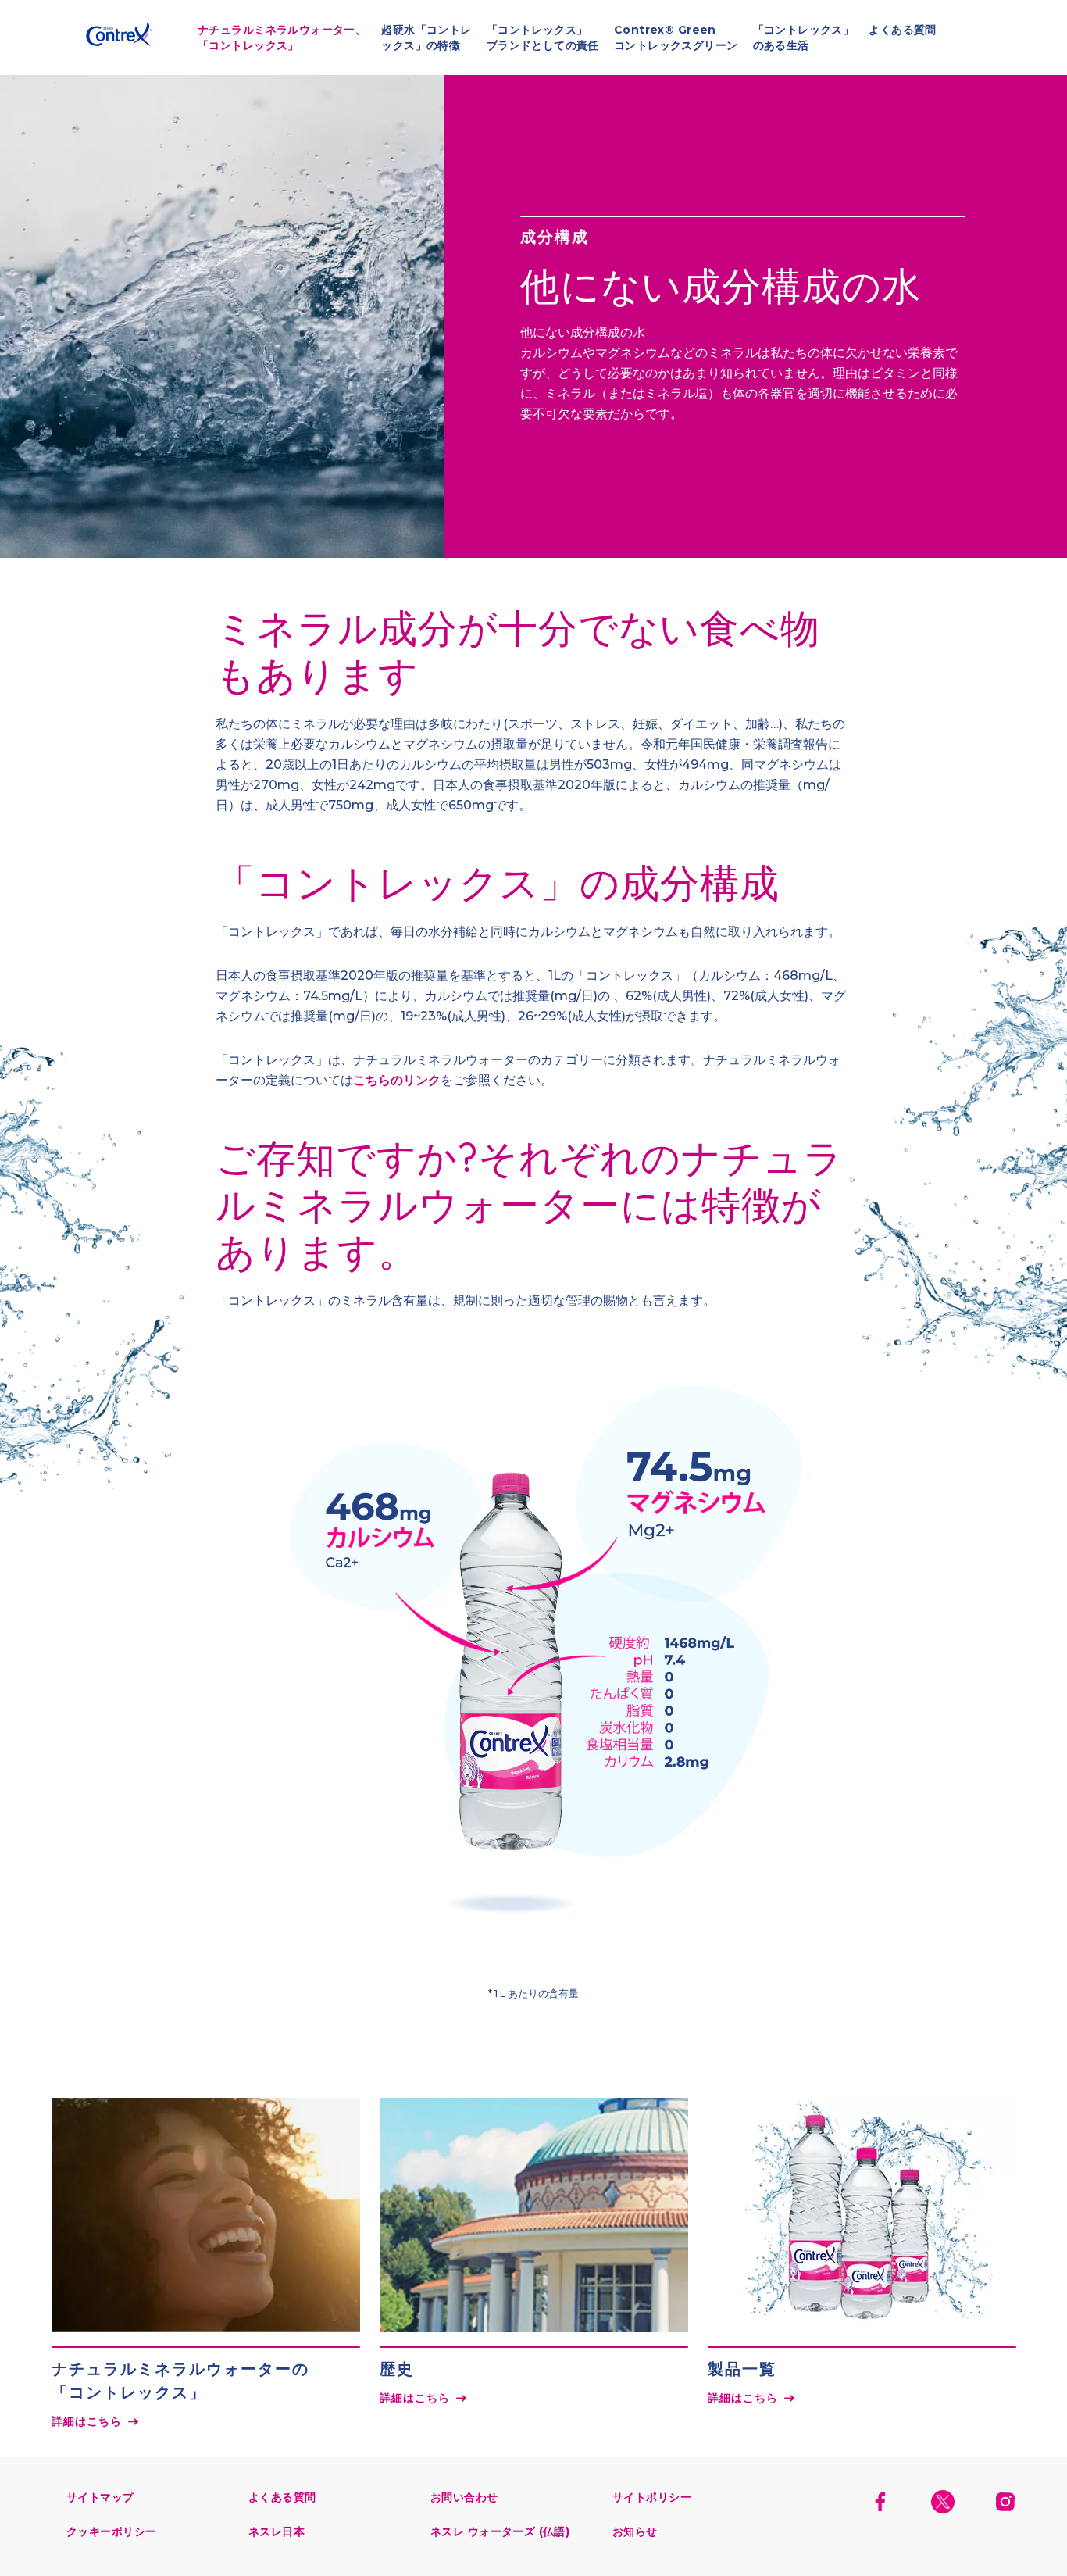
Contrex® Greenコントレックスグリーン (676, 38)
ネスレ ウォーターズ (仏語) (500, 2531)
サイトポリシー (652, 2497)
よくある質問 (903, 30)
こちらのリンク (397, 1080)
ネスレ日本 (277, 2531)
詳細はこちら (87, 2421)
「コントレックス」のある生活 (804, 38)
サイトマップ (100, 2497)
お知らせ (635, 2531)
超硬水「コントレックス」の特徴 (426, 38)
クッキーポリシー (111, 2531)
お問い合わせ (464, 2497)
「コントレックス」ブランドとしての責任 (543, 38)
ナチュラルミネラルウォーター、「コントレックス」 (85, 37)
